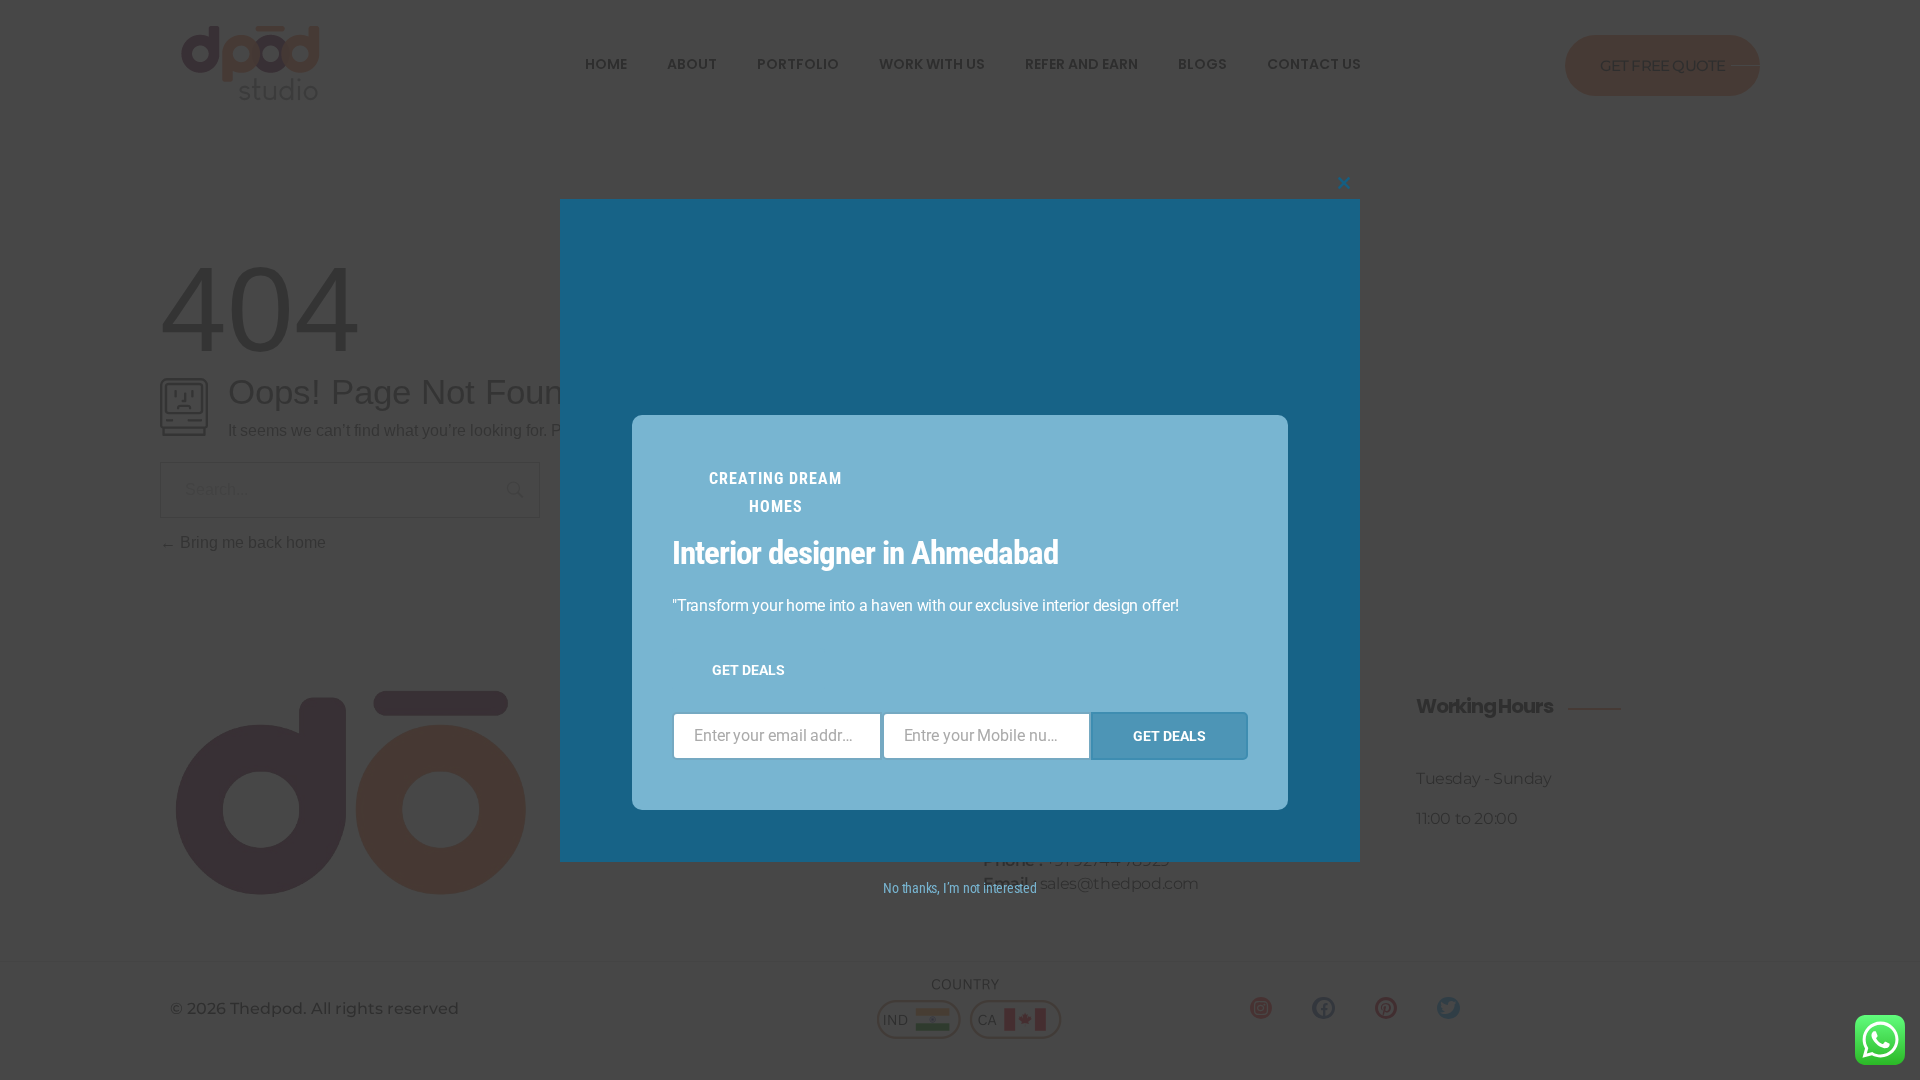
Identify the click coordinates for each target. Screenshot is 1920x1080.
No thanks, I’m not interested (960, 888)
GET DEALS (748, 670)
